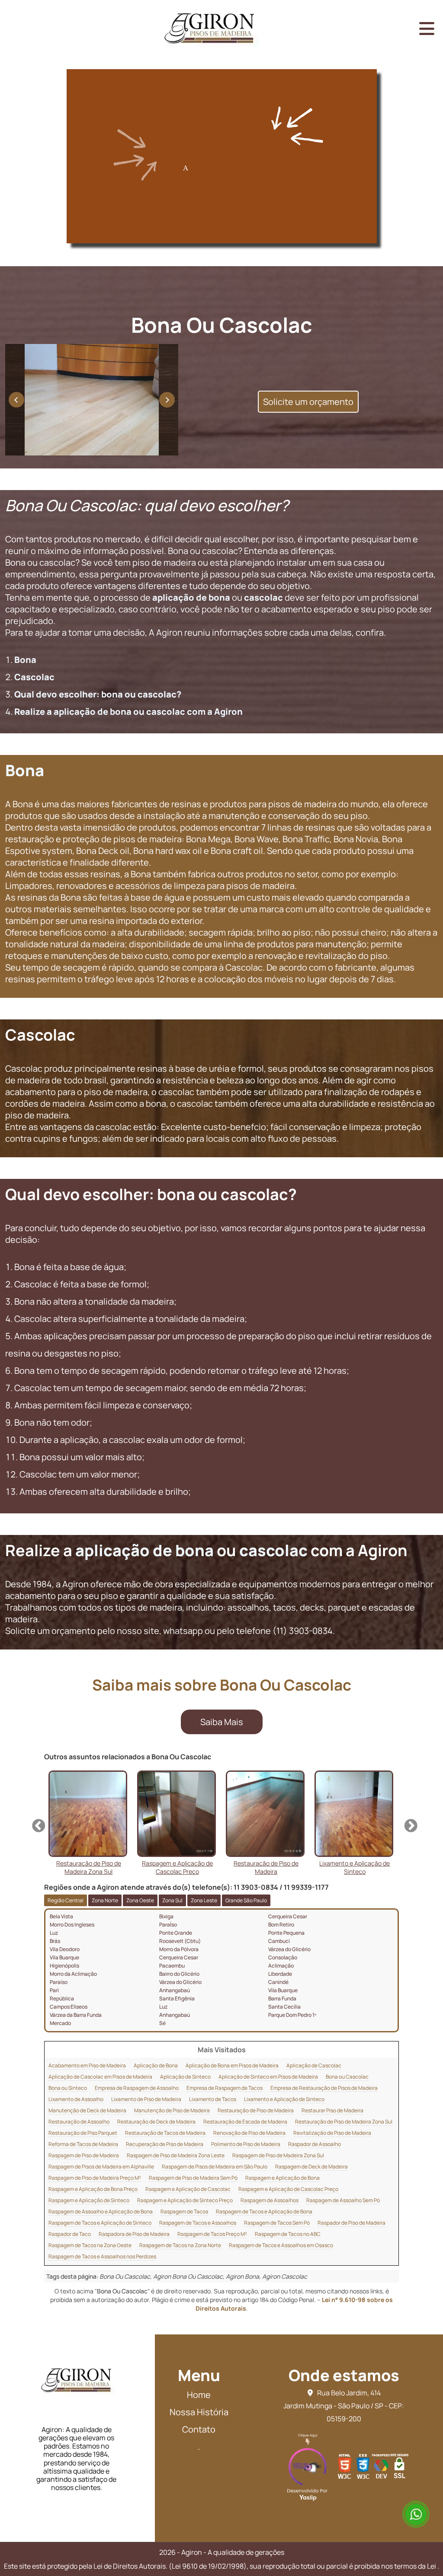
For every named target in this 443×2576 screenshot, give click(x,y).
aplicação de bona (191, 597)
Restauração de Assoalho (79, 2122)
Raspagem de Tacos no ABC (288, 2234)
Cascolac (34, 677)
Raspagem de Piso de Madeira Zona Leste (176, 2155)
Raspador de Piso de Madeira (352, 2223)
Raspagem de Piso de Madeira (84, 2155)
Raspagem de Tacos (184, 2211)
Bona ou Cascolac (347, 2077)
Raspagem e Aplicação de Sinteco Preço (185, 2200)
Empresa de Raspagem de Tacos (225, 2088)
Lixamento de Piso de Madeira (146, 2099)
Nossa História (199, 2412)
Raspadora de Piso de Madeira (134, 2234)
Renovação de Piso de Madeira (249, 2133)
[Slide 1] (77, 451)
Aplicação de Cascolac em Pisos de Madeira (100, 2077)
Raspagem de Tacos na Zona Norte (180, 2245)
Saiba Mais (222, 1722)
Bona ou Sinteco (68, 2088)
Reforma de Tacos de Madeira (83, 2144)
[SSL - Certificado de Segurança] (399, 2469)
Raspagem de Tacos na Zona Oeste (90, 2245)
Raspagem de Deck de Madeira (311, 2167)
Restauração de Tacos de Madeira (165, 2133)
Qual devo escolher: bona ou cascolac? (98, 694)
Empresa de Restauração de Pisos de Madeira (324, 2088)
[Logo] (77, 2388)
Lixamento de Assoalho (76, 2099)
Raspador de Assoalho (315, 2144)
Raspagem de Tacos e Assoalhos (198, 2223)
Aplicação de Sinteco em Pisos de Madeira (268, 2077)
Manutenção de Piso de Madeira (172, 2110)
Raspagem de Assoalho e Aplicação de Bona (101, 2211)
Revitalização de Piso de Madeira (332, 2133)
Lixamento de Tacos (213, 2099)
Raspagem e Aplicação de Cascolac (188, 2189)
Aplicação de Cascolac (314, 2065)
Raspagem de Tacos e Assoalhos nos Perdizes (102, 2256)
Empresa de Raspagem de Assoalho (137, 2088)
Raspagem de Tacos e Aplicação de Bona (264, 2211)
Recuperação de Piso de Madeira (165, 2144)
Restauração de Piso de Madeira (256, 2110)
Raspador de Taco (70, 2234)
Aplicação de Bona (156, 2065)
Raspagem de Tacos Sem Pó (277, 2223)
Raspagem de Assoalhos (270, 2200)
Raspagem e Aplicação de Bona (282, 2178)
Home (199, 2395)
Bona (25, 660)
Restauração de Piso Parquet (83, 2133)
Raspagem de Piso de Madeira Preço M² (95, 2178)
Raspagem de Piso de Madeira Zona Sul (278, 2155)
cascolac (263, 597)
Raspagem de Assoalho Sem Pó (343, 2200)
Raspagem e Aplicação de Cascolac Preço (288, 2189)
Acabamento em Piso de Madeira (87, 2065)
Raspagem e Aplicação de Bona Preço (93, 2189)
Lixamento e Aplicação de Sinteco (284, 2099)
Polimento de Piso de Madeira (246, 2144)
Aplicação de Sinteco (185, 2077)
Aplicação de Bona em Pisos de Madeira (232, 2065)
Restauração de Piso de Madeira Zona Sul (344, 2122)
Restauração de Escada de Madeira (245, 2122)
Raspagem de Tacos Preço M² (212, 2234)
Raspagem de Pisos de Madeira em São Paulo (215, 2167)
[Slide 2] (106, 451)
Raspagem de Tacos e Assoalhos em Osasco (281, 2245)
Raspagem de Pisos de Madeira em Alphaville (101, 2167)
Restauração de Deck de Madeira (156, 2122)
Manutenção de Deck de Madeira (87, 2110)
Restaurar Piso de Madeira (332, 2110)
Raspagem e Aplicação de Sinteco (89, 2200)
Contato (199, 2429)
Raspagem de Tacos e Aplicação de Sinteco (100, 2223)
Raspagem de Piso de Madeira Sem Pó (193, 2178)
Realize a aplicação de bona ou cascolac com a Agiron (128, 712)
